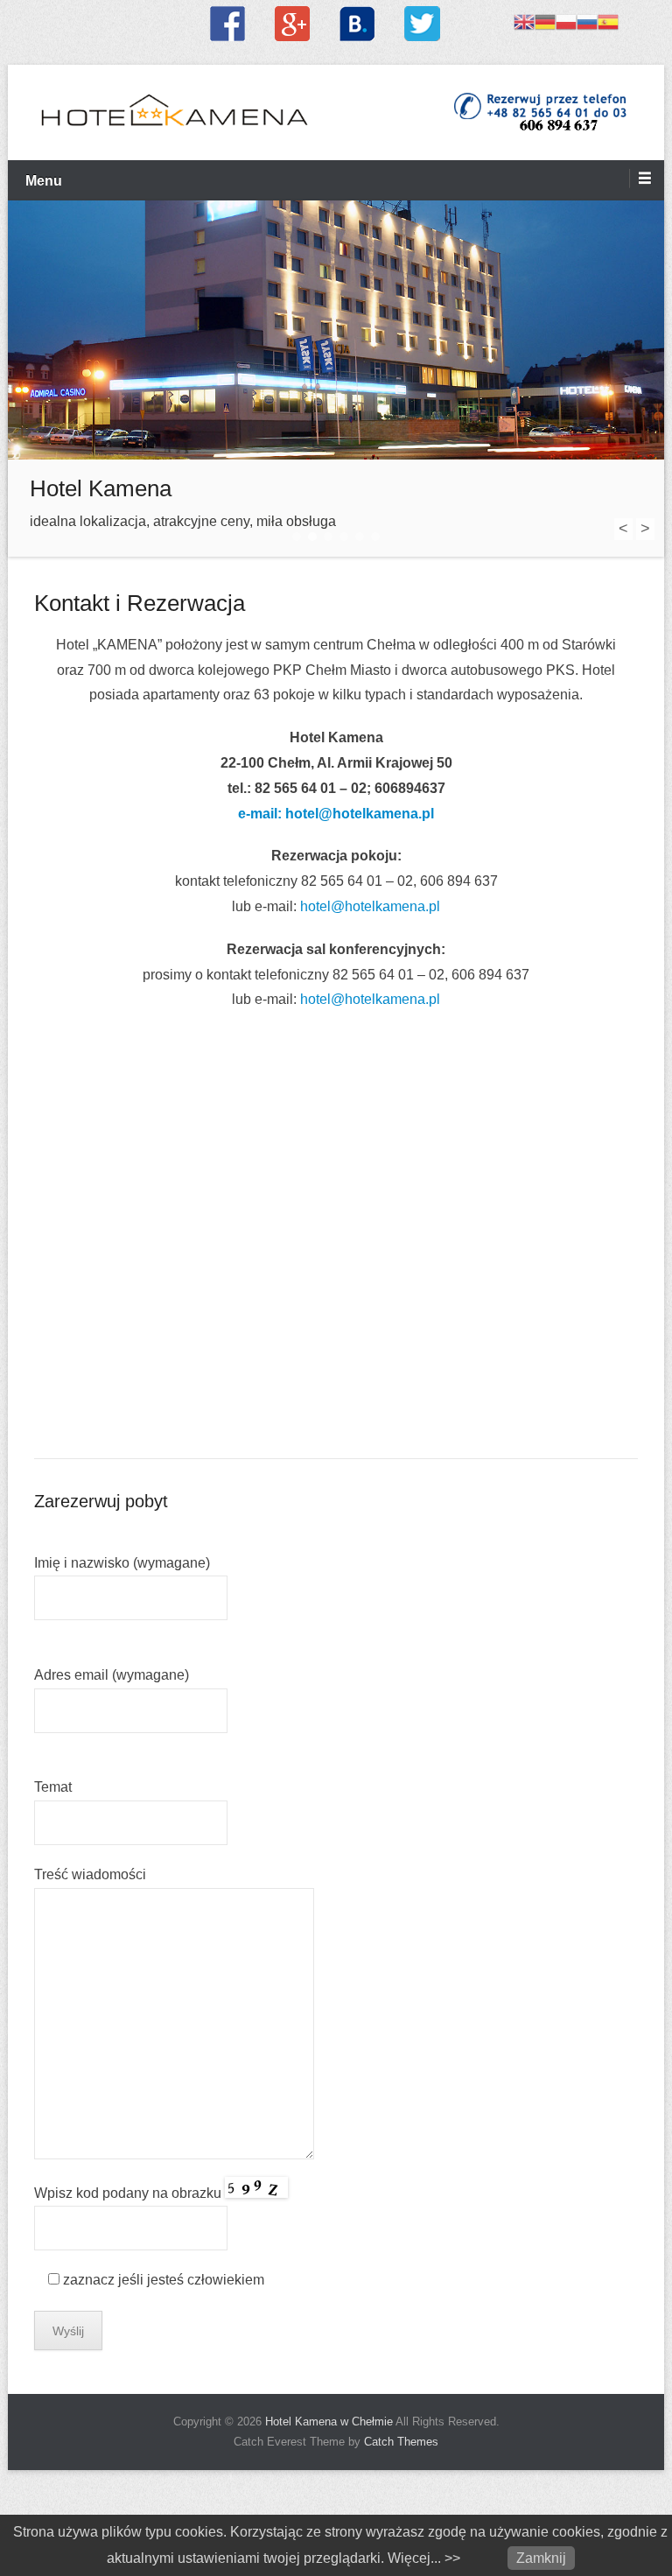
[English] (524, 21)
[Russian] (587, 21)
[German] (545, 21)
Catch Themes (401, 2442)
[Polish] (566, 21)
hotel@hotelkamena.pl (370, 906)
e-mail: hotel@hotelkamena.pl (336, 814)
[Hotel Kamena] (336, 330)
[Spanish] (608, 21)
